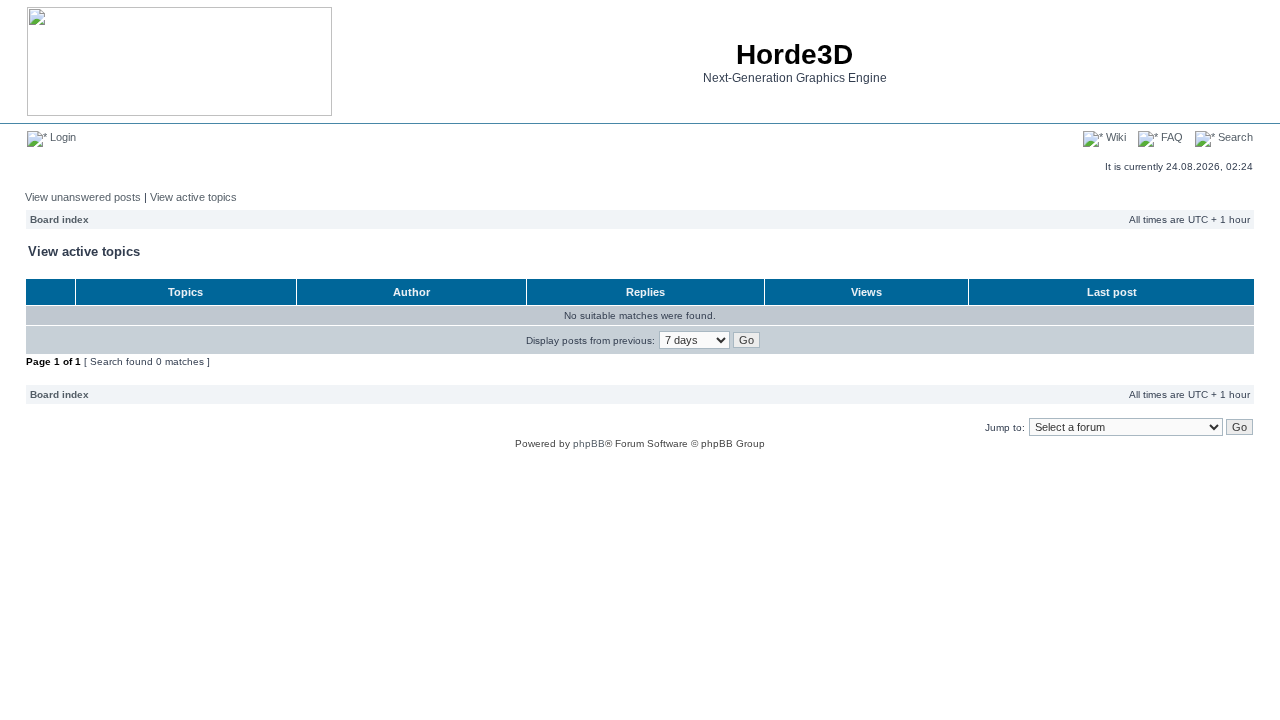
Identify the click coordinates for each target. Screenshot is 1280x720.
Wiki (1114, 137)
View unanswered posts (83, 197)
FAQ (1170, 137)
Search (1234, 137)
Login (61, 137)
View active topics (193, 197)
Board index (59, 219)
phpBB (589, 443)
